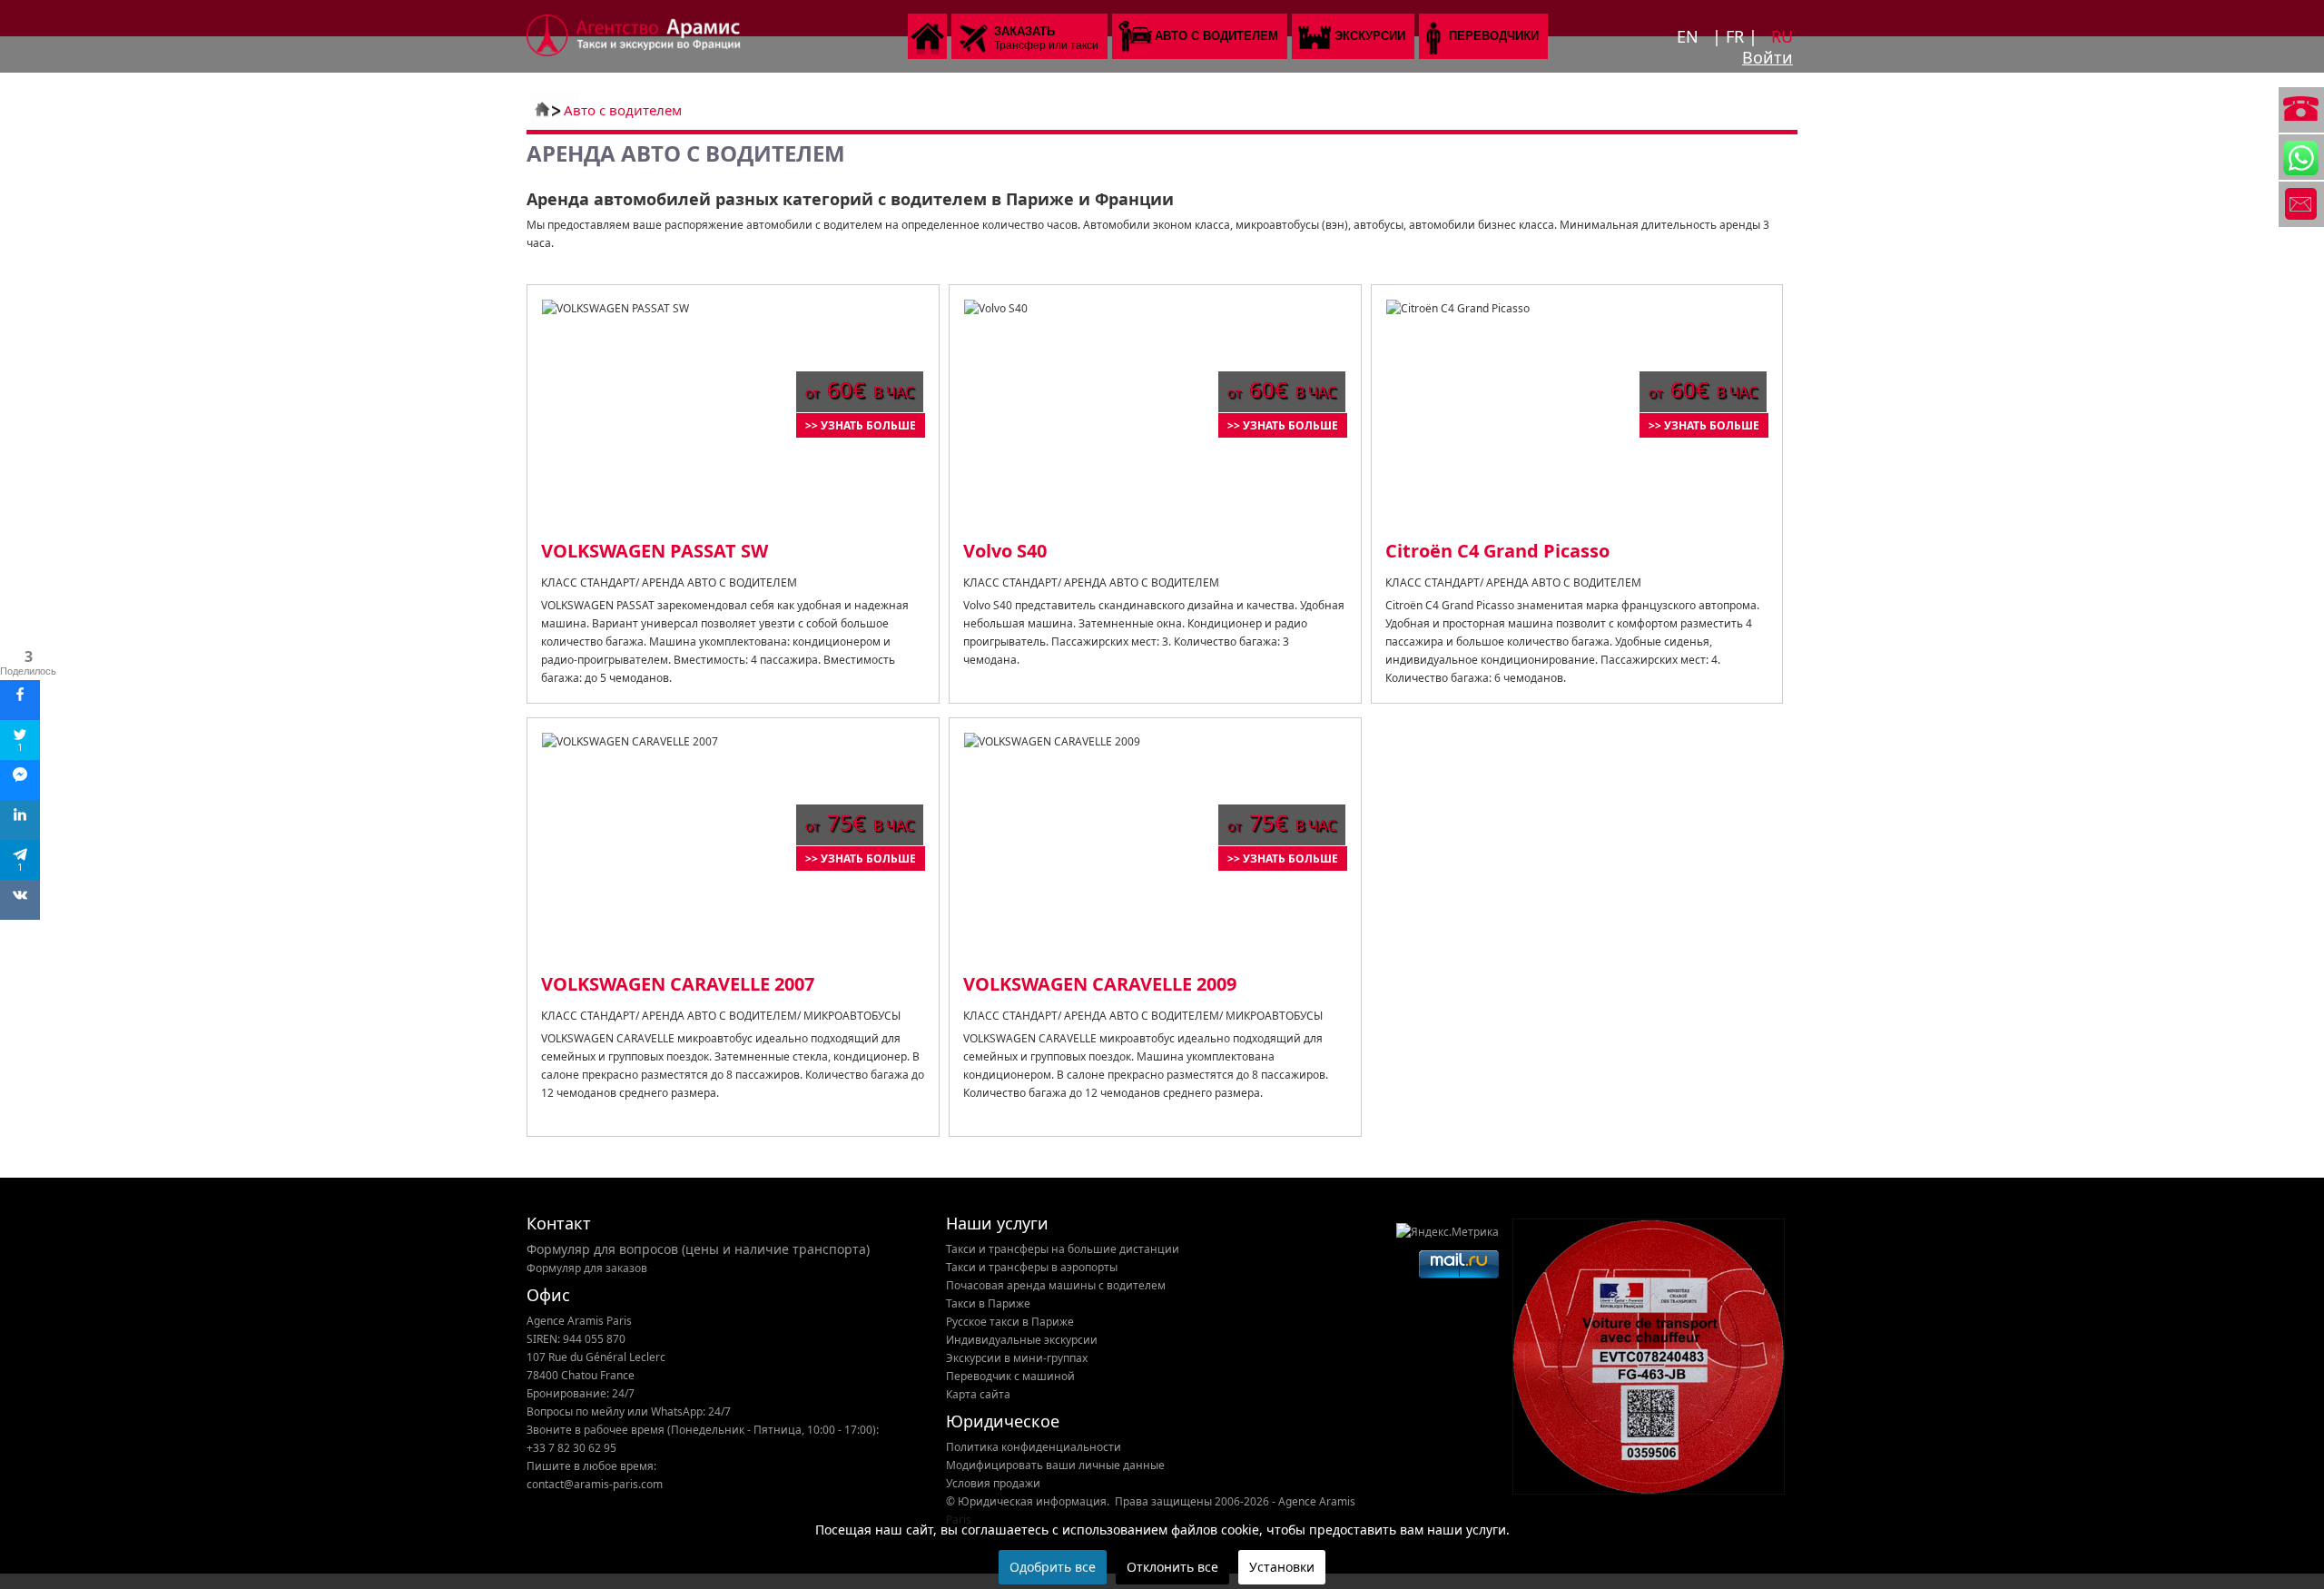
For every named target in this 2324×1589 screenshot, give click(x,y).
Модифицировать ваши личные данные (1055, 1465)
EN (1690, 36)
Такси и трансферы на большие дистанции (1063, 1249)
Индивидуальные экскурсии (1022, 1340)
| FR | (1737, 36)
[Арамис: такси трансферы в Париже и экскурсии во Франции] (634, 52)
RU (1782, 36)
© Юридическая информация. (1028, 1501)
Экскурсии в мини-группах (1017, 1358)
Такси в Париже (988, 1303)
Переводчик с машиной (1010, 1376)
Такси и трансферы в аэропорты (1032, 1267)
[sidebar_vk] (20, 900)
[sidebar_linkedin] (20, 820)
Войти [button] (1768, 57)
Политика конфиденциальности (1034, 1447)
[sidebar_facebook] (20, 700)
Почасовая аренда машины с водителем (1056, 1285)
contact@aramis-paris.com (595, 1484)
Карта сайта (978, 1394)
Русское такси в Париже (1010, 1322)
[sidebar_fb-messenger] (20, 780)
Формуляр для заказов (587, 1268)
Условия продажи (993, 1483)
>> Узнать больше (861, 425)
